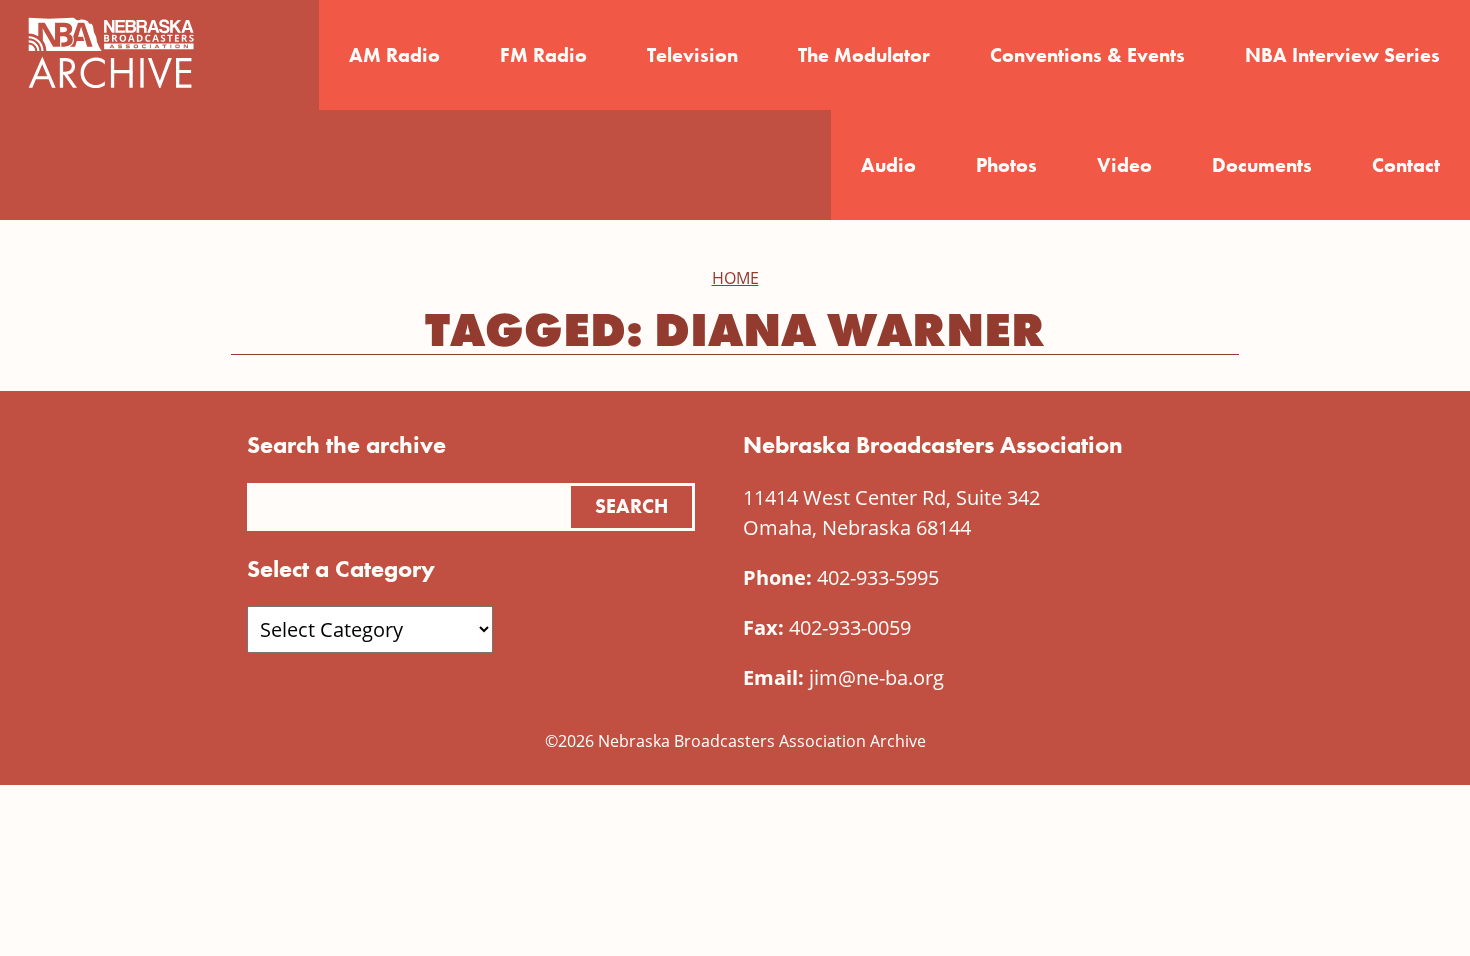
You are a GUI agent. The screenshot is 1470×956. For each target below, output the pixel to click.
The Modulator (864, 55)
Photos (1006, 165)
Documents (1262, 165)
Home (735, 278)
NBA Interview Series (1342, 55)
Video (1124, 165)
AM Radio (394, 55)
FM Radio (543, 55)
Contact (1406, 165)
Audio (888, 165)
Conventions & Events (1087, 55)
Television (692, 55)
